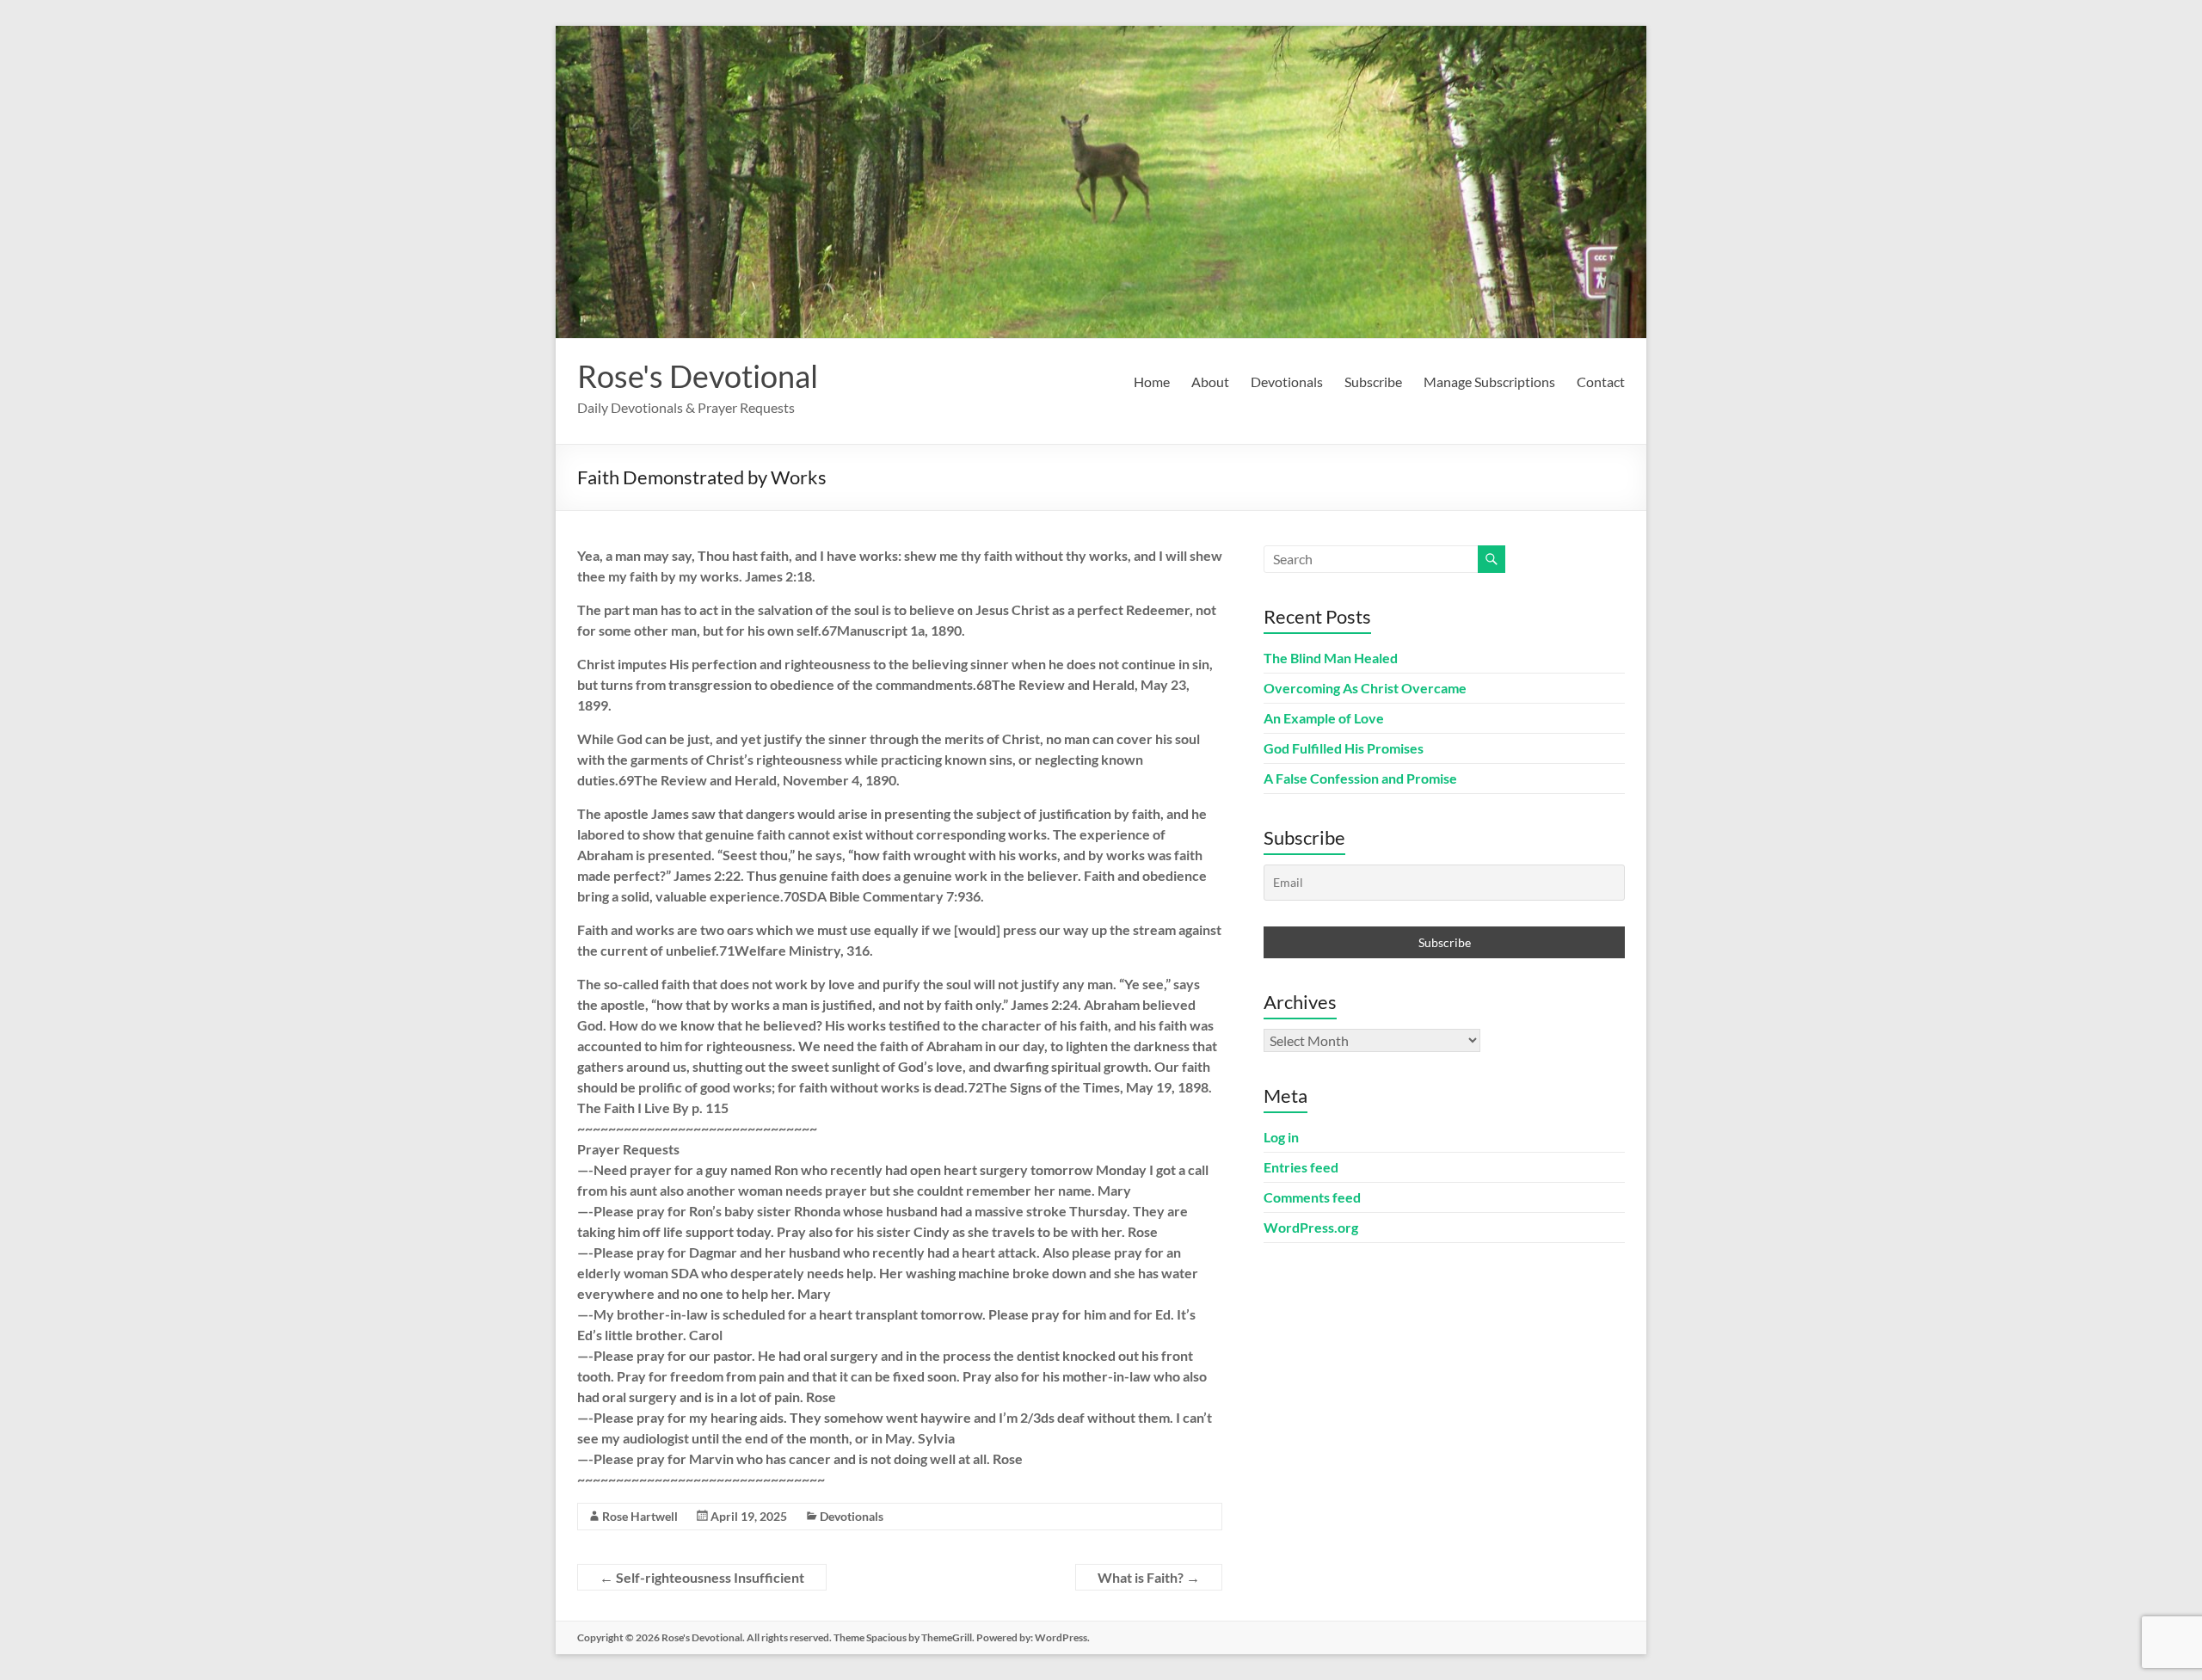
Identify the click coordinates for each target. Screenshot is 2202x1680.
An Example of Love (1324, 718)
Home (1152, 382)
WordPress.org (1311, 1227)
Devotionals (1287, 382)
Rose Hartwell (640, 1516)
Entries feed (1301, 1167)
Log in (1281, 1137)
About (1210, 382)
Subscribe (1373, 382)
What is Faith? (1149, 1577)
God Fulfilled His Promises (1344, 748)
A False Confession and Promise (1360, 778)
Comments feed (1312, 1197)
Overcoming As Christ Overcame (1365, 688)
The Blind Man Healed (1331, 658)
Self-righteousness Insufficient (702, 1577)
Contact (1601, 382)
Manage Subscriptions (1489, 382)
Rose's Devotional (698, 376)
